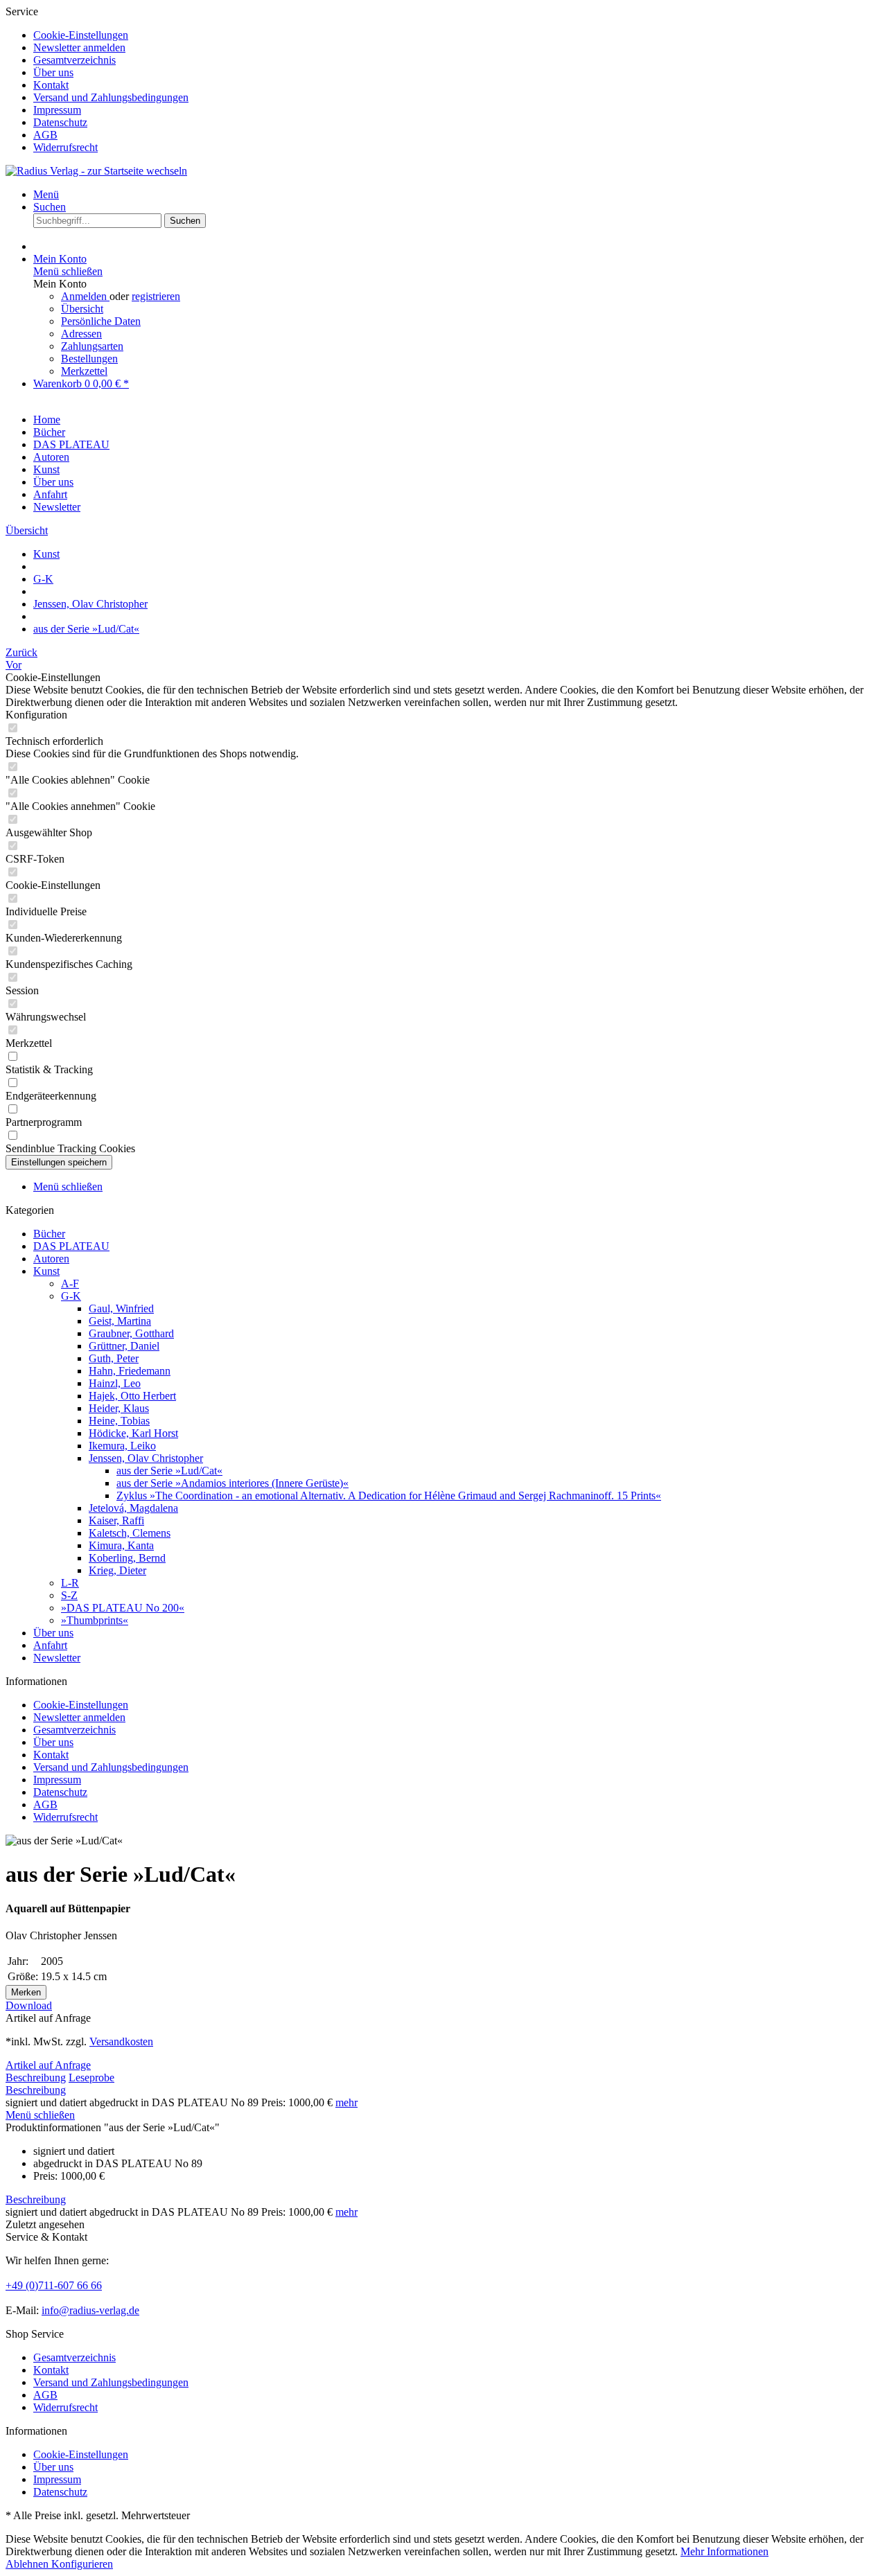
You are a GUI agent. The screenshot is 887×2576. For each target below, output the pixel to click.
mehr (346, 2102)
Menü (46, 194)
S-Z (69, 1595)
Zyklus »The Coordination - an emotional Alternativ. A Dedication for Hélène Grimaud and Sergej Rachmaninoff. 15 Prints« (389, 1496)
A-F (70, 1283)
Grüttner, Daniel (124, 1346)
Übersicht (82, 309)
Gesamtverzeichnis (74, 60)
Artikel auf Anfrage (48, 2065)
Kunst (46, 1271)
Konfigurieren (82, 2564)
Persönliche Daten (101, 321)
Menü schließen (68, 271)
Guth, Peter (114, 1358)
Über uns (53, 72)
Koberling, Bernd (127, 1558)
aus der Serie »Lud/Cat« (169, 1471)
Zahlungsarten (92, 346)
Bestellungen (89, 359)
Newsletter (57, 1658)
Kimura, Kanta (121, 1545)
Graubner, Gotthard (131, 1333)
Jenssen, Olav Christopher (146, 1458)
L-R (70, 1583)
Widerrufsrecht (65, 147)
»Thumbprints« (95, 1620)
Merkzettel (84, 371)
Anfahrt (50, 1645)
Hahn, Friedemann (130, 1371)
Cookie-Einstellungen (81, 35)
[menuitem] (457, 35)
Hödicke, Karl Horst (133, 1433)
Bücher (49, 1234)
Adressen (81, 334)
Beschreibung (36, 2077)
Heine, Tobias (119, 1421)
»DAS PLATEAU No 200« (123, 1608)
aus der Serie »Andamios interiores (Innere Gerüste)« (232, 1483)
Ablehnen (28, 2564)
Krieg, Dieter (117, 1570)
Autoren (51, 1259)
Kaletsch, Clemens (130, 1533)
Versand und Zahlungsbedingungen (111, 97)
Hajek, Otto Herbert (132, 1396)
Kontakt (51, 85)
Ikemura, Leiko (122, 1446)
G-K (71, 1296)
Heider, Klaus (119, 1408)
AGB (45, 135)
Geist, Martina (120, 1321)
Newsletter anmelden (79, 47)
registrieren (156, 296)
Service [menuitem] (97, 79)
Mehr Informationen (724, 2551)
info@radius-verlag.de (90, 2310)
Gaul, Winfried (121, 1308)
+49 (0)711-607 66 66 (54, 2285)
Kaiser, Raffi (116, 1520)
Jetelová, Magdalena (133, 1508)
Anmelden (85, 296)
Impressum (57, 110)
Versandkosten (121, 2041)
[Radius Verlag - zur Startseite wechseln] (96, 171)
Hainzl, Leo (115, 1383)
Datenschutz (60, 122)
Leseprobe (91, 2077)
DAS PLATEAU (71, 1246)
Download (29, 2005)
